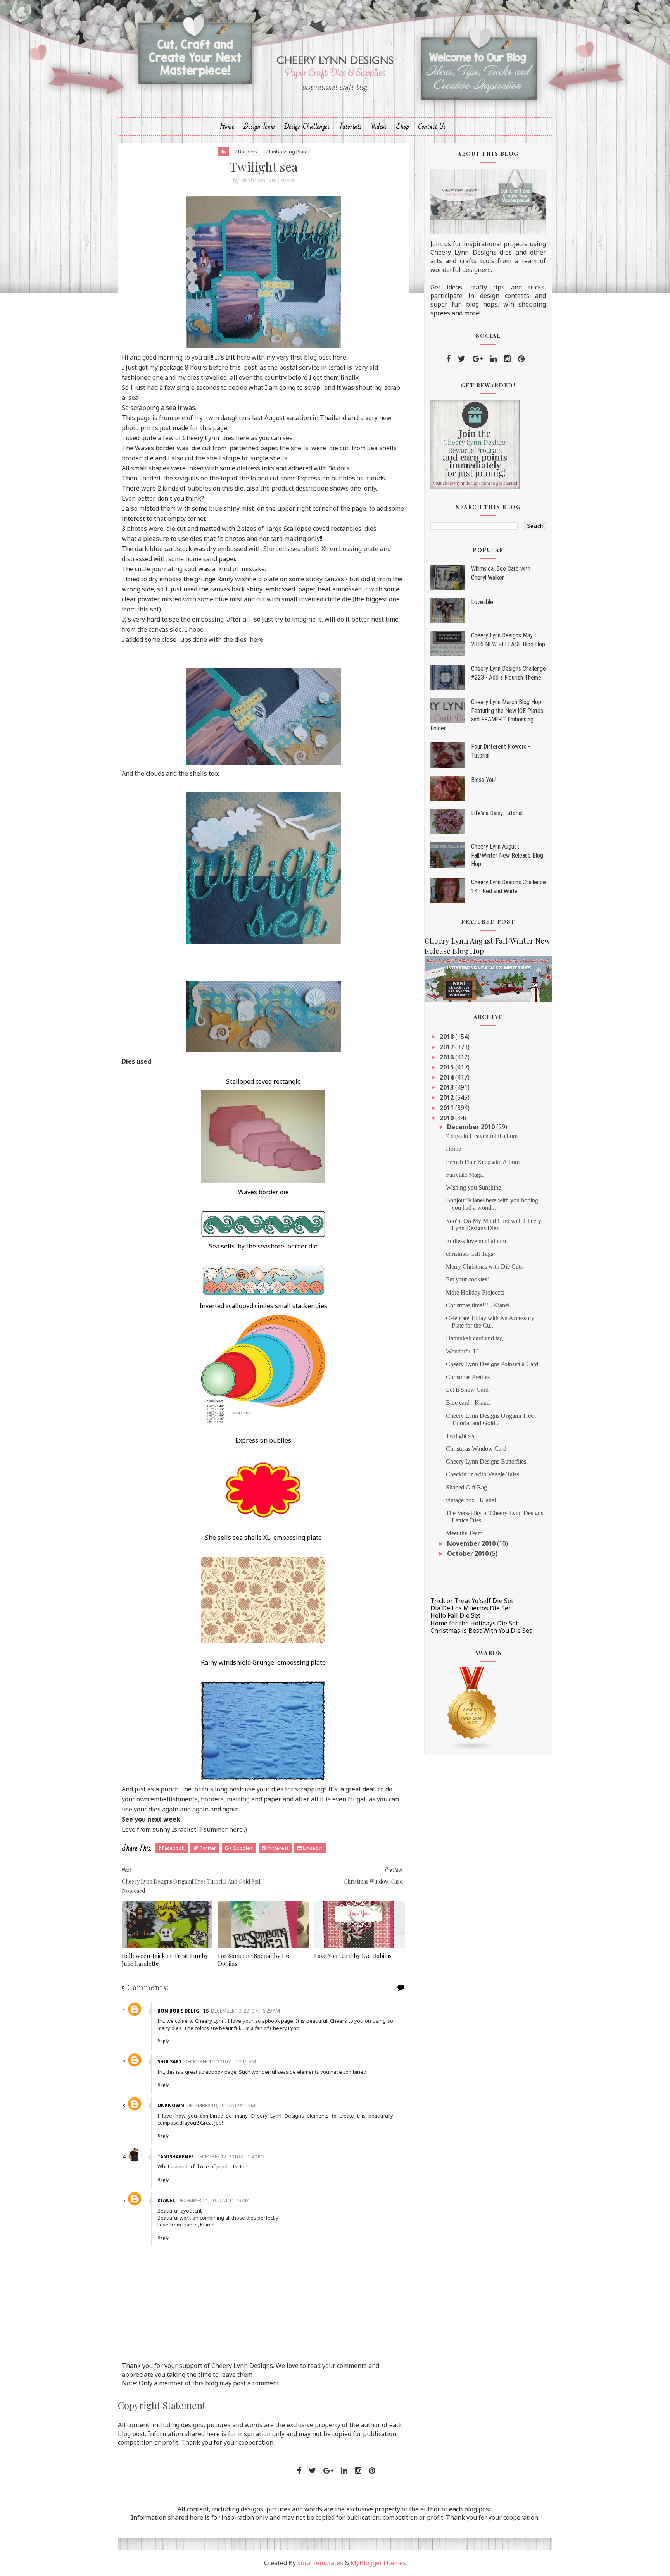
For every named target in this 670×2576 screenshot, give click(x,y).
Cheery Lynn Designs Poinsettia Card (492, 1364)
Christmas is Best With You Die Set (481, 1631)
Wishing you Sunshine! (474, 1187)
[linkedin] (493, 359)
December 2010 (472, 1127)
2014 (447, 1077)
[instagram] (507, 359)
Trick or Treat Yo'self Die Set (472, 1601)
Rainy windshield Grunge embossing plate (263, 1662)
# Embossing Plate (286, 152)
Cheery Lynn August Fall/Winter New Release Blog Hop (507, 855)
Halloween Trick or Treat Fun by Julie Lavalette (165, 1960)
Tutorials (351, 127)
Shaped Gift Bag (466, 1487)
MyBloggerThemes (378, 2563)
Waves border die (263, 1192)
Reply (163, 2041)
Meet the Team (464, 1533)
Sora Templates (320, 2563)
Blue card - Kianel (468, 1403)
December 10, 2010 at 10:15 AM (220, 2062)
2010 (447, 1118)
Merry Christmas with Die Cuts (484, 1266)
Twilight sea (461, 1436)
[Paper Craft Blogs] (472, 1709)
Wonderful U (462, 1351)
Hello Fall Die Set (455, 1615)
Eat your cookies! (467, 1279)
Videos (379, 127)
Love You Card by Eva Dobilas (353, 1956)
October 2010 (469, 1553)
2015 (447, 1067)
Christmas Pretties (468, 1377)
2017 (447, 1047)
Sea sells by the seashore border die (263, 1246)
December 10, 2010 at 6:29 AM (245, 2011)
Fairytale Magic (465, 1175)
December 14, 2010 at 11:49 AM (213, 2200)
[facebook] (448, 359)
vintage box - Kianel (471, 1500)
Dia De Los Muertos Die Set (471, 1608)
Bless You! (484, 780)
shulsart (170, 2062)
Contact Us (432, 127)
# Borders (245, 152)
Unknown (171, 2105)
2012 (447, 1097)
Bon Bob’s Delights (183, 2011)
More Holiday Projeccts (475, 1292)
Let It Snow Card (467, 1390)
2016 (447, 1057)
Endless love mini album (476, 1241)
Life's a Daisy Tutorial (497, 813)
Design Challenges (307, 127)
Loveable (482, 602)
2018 (447, 1037)
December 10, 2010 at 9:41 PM (221, 2105)
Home (227, 127)
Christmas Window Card (476, 1449)
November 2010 (472, 1543)
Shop (403, 127)
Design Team (260, 127)
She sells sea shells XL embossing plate (263, 1538)
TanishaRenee (176, 2157)
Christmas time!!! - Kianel (478, 1305)
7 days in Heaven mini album (482, 1136)
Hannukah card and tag (474, 1338)
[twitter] (462, 359)
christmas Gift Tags (470, 1254)
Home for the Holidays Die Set (474, 1623)
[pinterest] (521, 359)
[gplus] (478, 359)
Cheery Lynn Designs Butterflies (486, 1461)
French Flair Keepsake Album (483, 1162)
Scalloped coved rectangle (263, 1081)
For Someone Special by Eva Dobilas (254, 1960)
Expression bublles (263, 1440)
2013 (447, 1087)
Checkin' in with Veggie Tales (483, 1474)
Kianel (166, 2200)
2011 (447, 1108)
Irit (230, 357)
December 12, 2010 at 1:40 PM (231, 2157)
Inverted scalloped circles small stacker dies (263, 1306)
